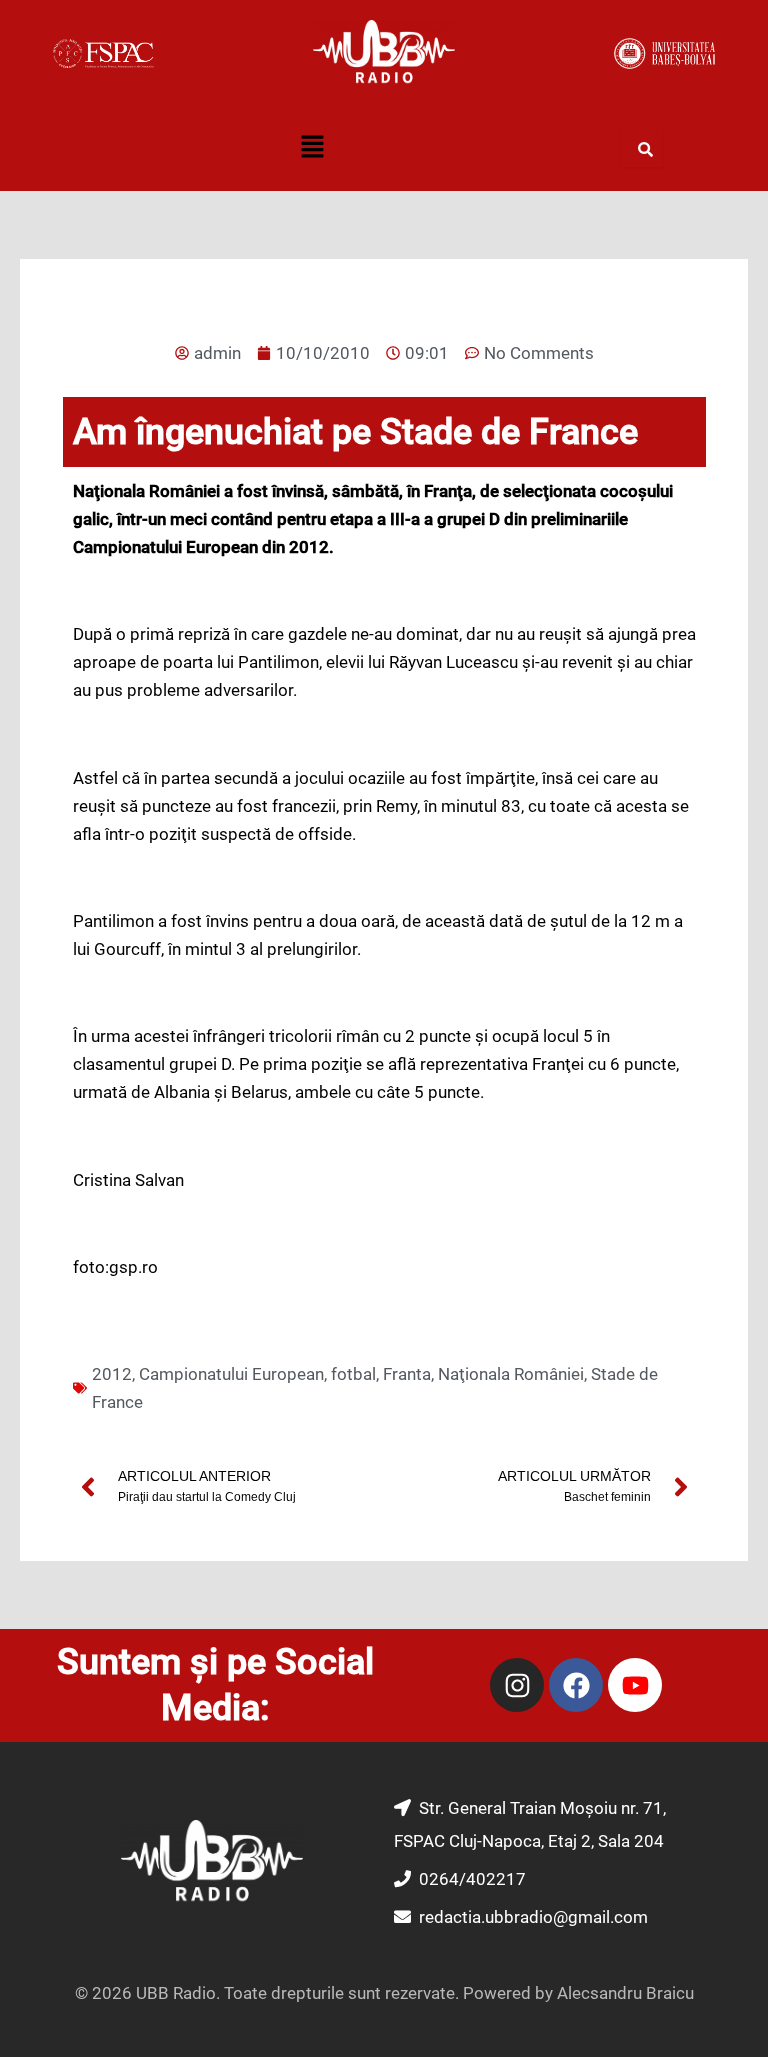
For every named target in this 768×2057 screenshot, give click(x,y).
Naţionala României (511, 1374)
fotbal (353, 1374)
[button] (312, 149)
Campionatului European (231, 1374)
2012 (112, 1374)
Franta (407, 1374)
